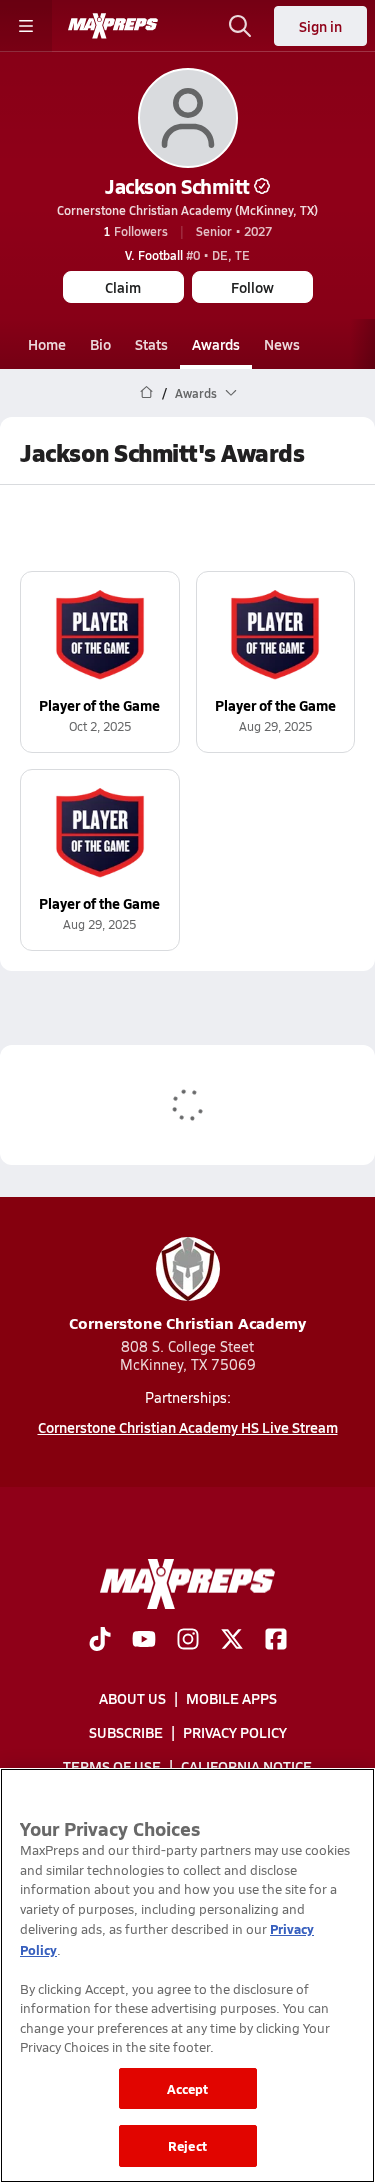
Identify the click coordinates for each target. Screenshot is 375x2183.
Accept (188, 2088)
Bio (100, 344)
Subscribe (126, 1732)
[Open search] (240, 26)
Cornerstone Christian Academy (187, 1322)
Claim (123, 287)
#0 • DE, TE (187, 255)
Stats (151, 344)
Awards (216, 344)
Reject (187, 2145)
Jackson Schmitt (177, 186)
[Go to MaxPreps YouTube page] (144, 1641)
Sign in (320, 26)
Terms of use (112, 1767)
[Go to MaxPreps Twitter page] (232, 1641)
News (282, 344)
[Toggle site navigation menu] (26, 26)
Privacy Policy (235, 1732)
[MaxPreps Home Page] (146, 393)
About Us (132, 1698)
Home (47, 344)
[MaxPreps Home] (113, 26)
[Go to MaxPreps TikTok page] (100, 1641)
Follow (252, 287)
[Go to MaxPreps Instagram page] (188, 1641)
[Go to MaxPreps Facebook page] (276, 1641)
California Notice (246, 1767)
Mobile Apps (231, 1698)
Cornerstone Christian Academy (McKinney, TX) (187, 210)
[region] (187, 1975)
